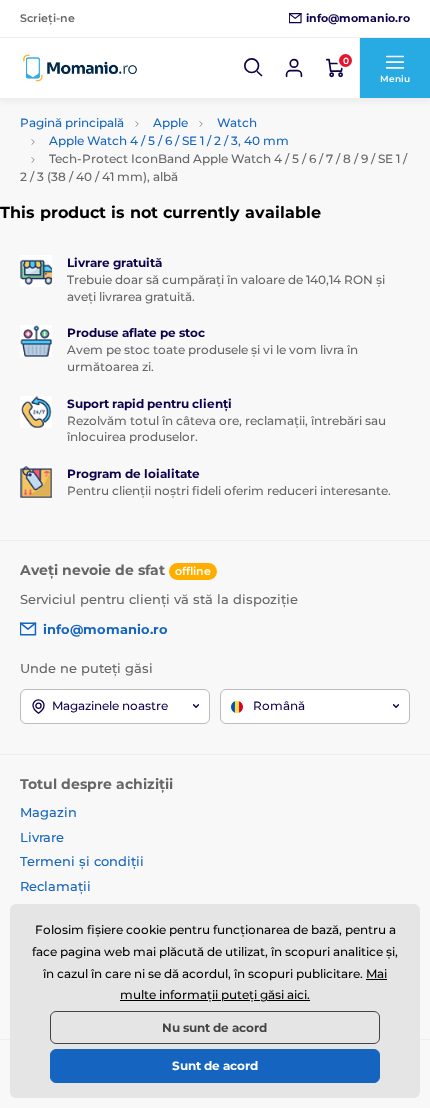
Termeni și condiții (82, 861)
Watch (237, 122)
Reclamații (55, 886)
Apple (170, 122)
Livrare (42, 837)
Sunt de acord (215, 1065)
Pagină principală (72, 122)
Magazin (48, 812)
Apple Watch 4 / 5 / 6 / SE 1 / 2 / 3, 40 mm (169, 140)
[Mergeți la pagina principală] (80, 68)
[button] (254, 68)
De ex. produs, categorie (147, 100)
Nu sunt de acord (214, 1027)
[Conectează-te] (294, 68)
